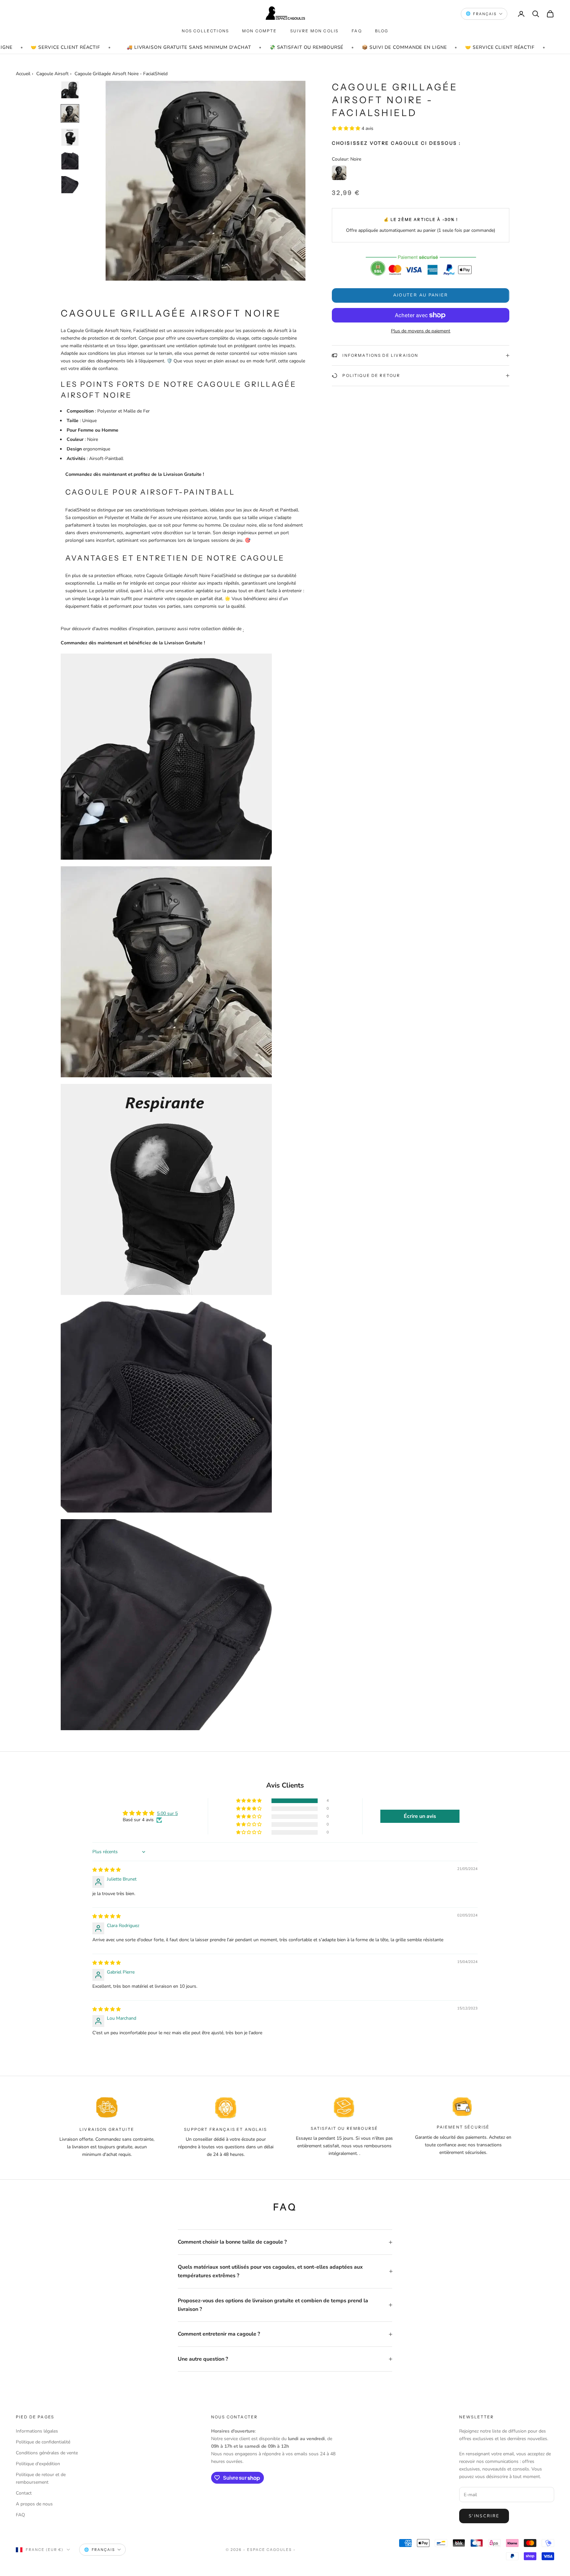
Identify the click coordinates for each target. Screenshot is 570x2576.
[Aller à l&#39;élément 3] (70, 137)
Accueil (23, 74)
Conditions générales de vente (47, 2453)
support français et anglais (225, 2129)
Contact (24, 2493)
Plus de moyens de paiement (421, 331)
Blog (382, 31)
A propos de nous (34, 2504)
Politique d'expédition (38, 2464)
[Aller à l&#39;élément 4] (70, 161)
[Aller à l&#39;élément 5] (70, 185)
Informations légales (37, 2431)
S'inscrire (484, 2516)
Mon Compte (260, 31)
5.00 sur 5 (167, 1813)
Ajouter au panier (421, 295)
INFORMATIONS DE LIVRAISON (380, 355)
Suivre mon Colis (315, 31)
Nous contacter (234, 2417)
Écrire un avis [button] (420, 1816)
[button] (347, 128)
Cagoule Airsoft (52, 74)
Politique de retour (371, 375)
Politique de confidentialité (43, 2442)
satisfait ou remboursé (345, 2128)
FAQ (357, 31)
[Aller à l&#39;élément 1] (70, 90)
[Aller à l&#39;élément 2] (70, 113)
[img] (107, 1870)
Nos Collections (205, 31)
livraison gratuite (107, 2129)
